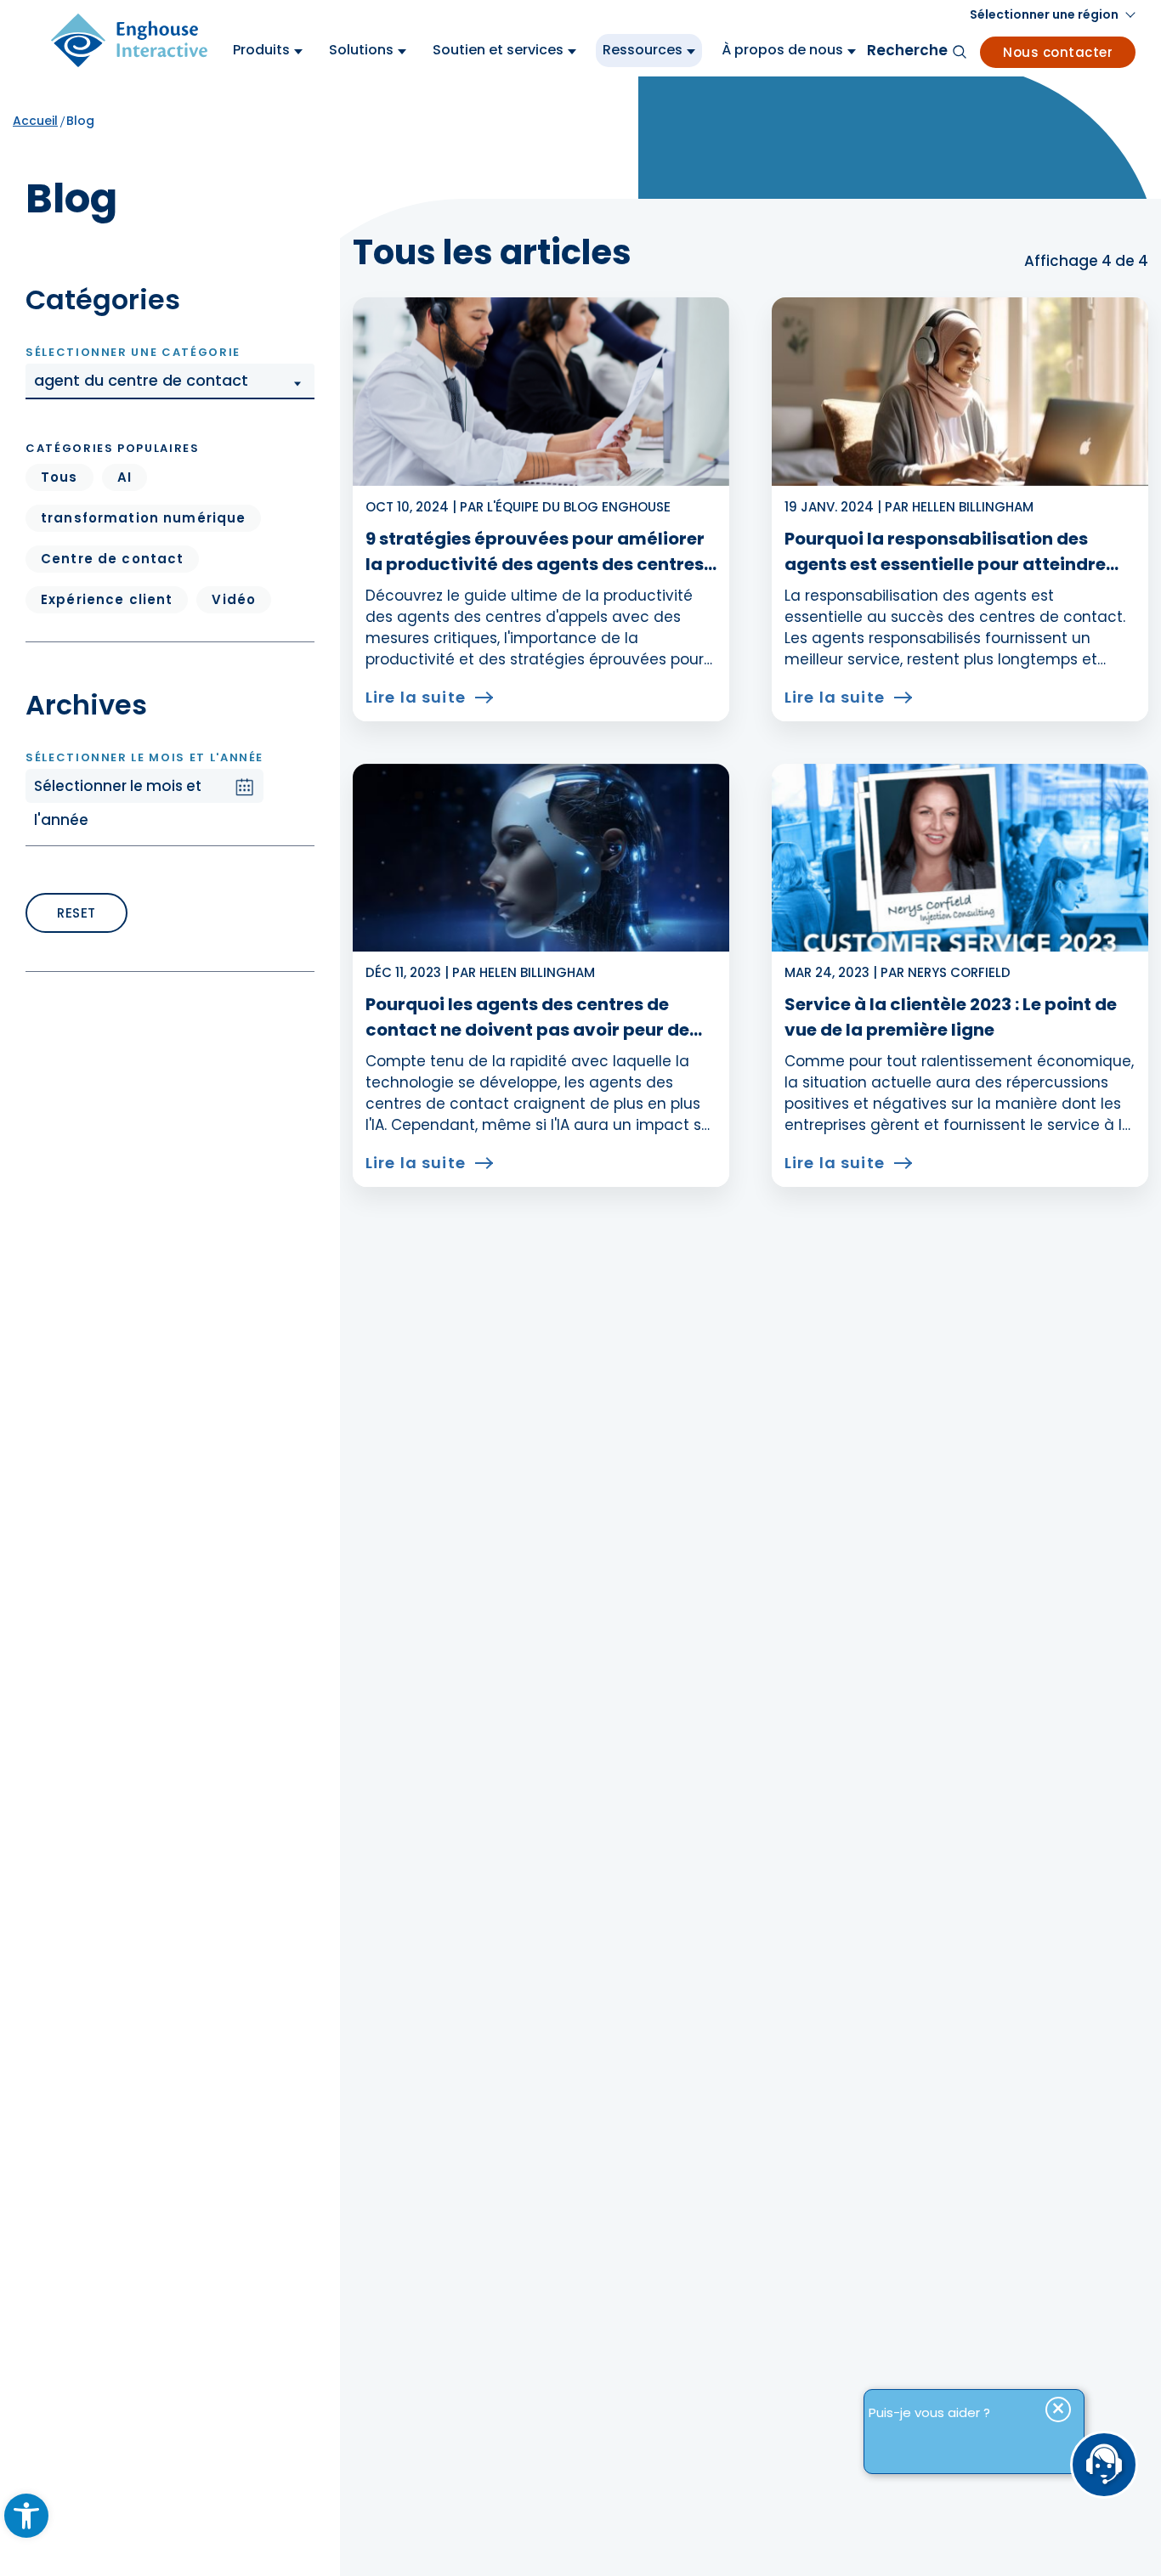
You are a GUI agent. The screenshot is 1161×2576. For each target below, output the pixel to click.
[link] (26, 2516)
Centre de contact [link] (112, 559)
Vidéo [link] (234, 599)
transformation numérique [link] (143, 518)
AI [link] (125, 477)
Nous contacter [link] (1058, 52)
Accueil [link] (35, 121)
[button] (170, 381)
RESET (76, 913)
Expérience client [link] (107, 599)
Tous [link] (59, 477)
